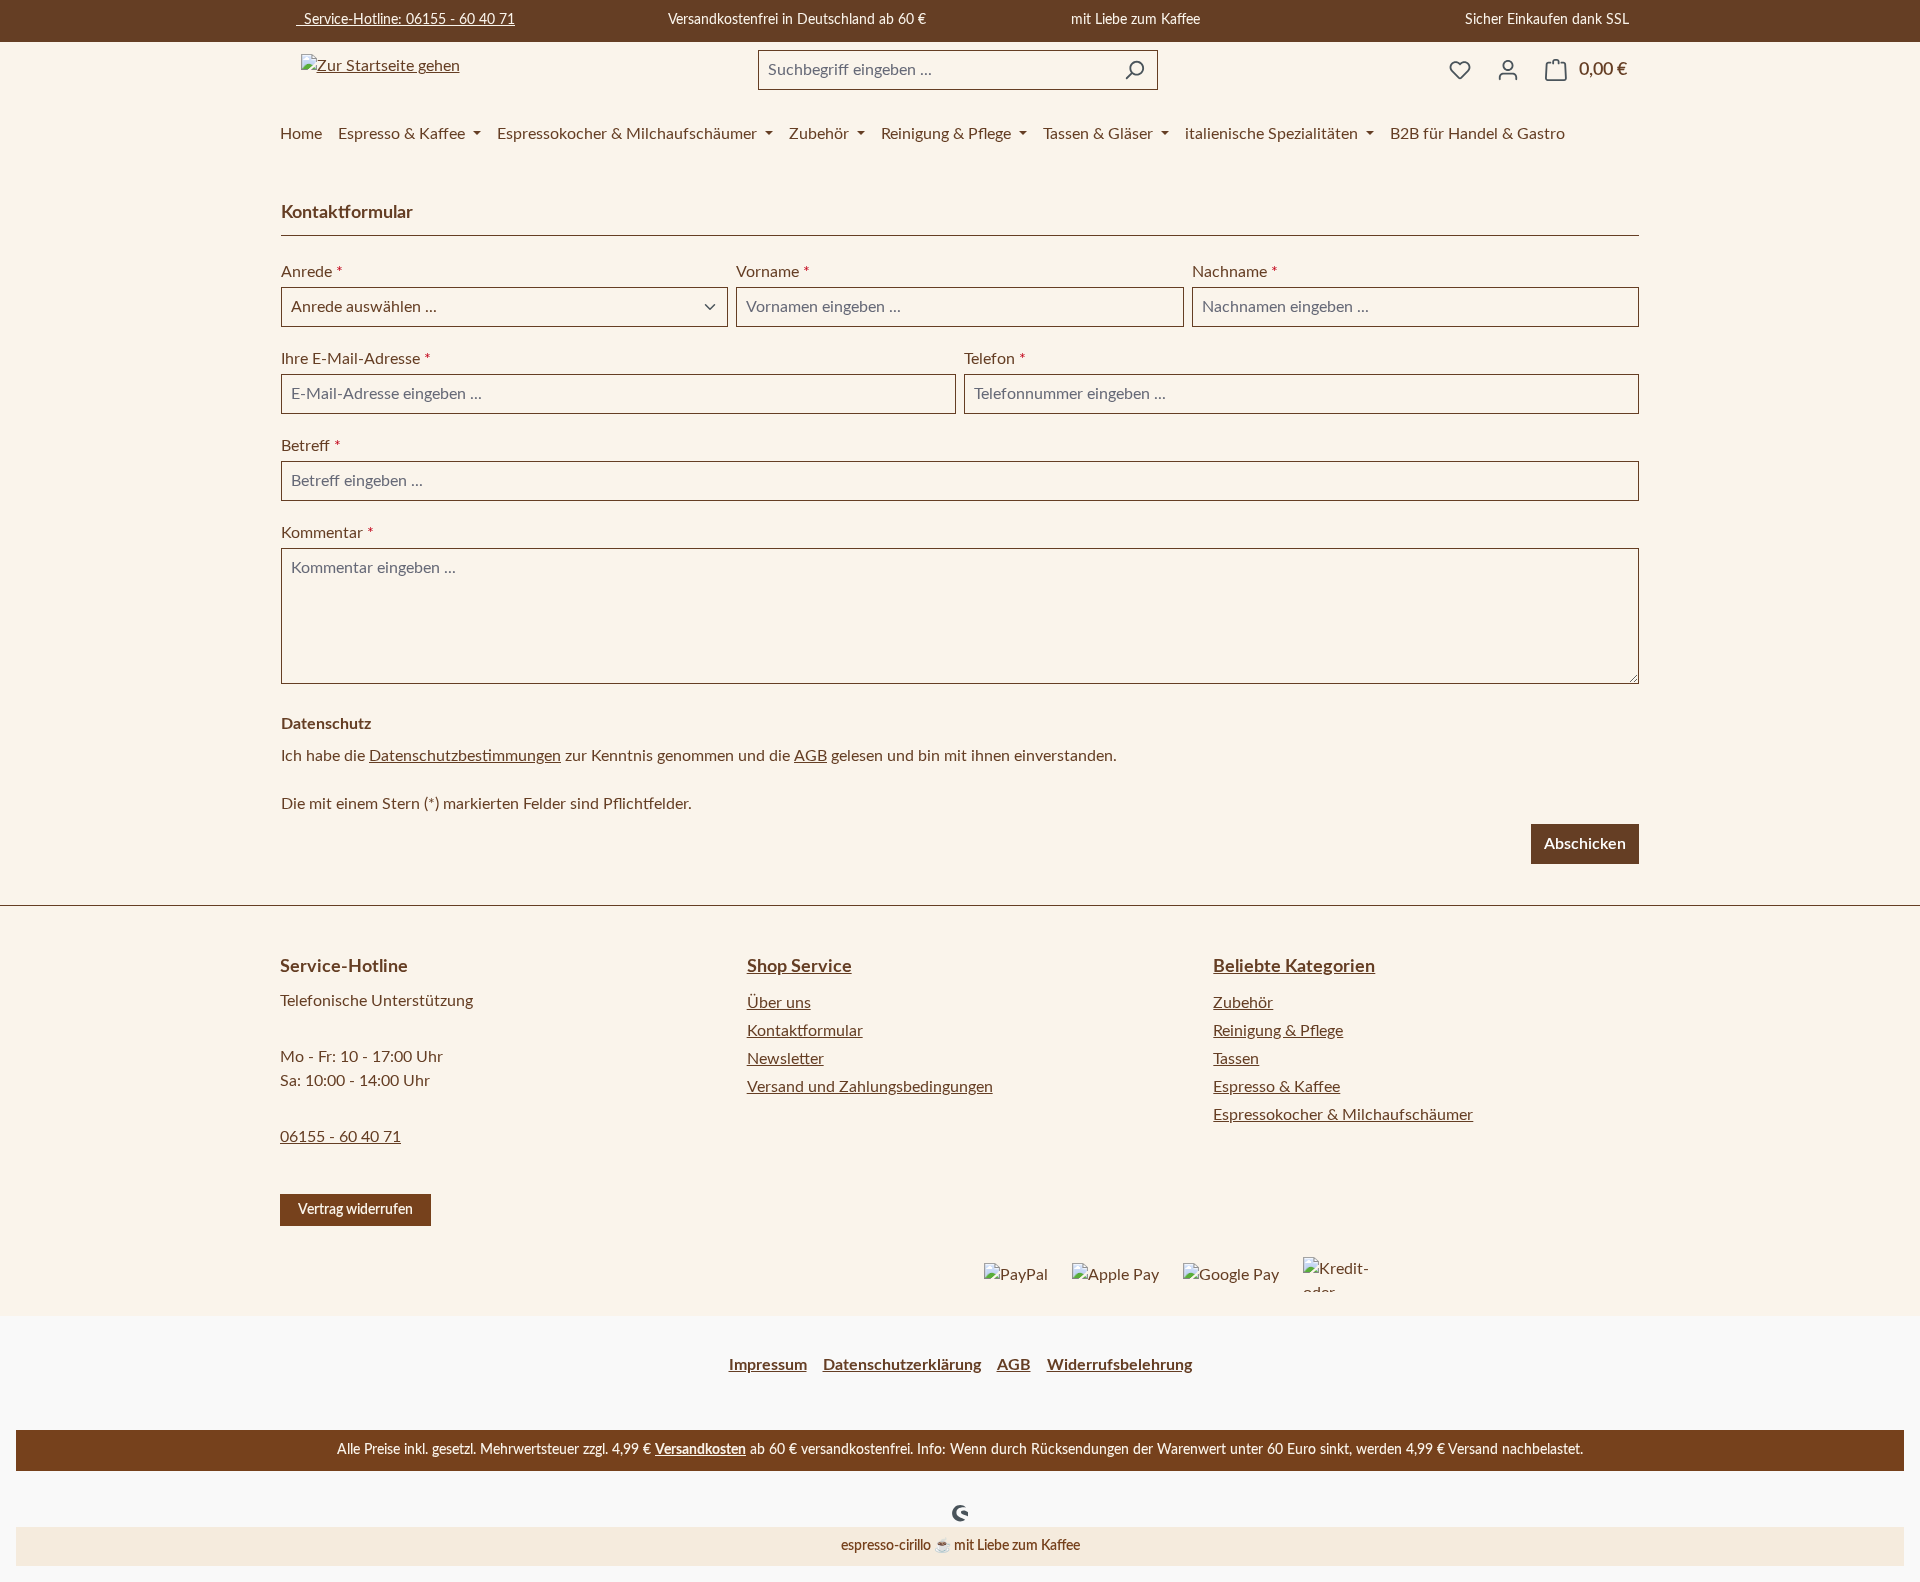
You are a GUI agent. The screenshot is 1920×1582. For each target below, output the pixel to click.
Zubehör (1243, 1003)
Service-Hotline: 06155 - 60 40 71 (405, 20)
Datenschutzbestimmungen (465, 756)
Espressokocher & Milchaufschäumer (1343, 1115)
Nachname (1235, 272)
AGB (810, 756)
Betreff (311, 446)
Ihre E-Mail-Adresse (356, 359)
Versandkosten (700, 1450)
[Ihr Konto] (1508, 70)
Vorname (773, 272)
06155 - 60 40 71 (340, 1137)
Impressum (768, 1365)
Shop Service (799, 967)
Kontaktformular (805, 1031)
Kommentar (327, 533)
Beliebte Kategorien (1294, 967)
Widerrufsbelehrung (1119, 1365)
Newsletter (785, 1059)
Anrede (312, 272)
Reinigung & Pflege (1278, 1031)
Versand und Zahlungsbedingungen (870, 1087)
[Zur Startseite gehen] (380, 66)
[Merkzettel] (1460, 70)
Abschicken (1585, 844)
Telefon (995, 359)
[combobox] (935, 70)
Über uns (779, 1003)
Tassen (1236, 1059)
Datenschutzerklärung (902, 1365)
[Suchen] (1134, 70)
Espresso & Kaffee (1276, 1087)
